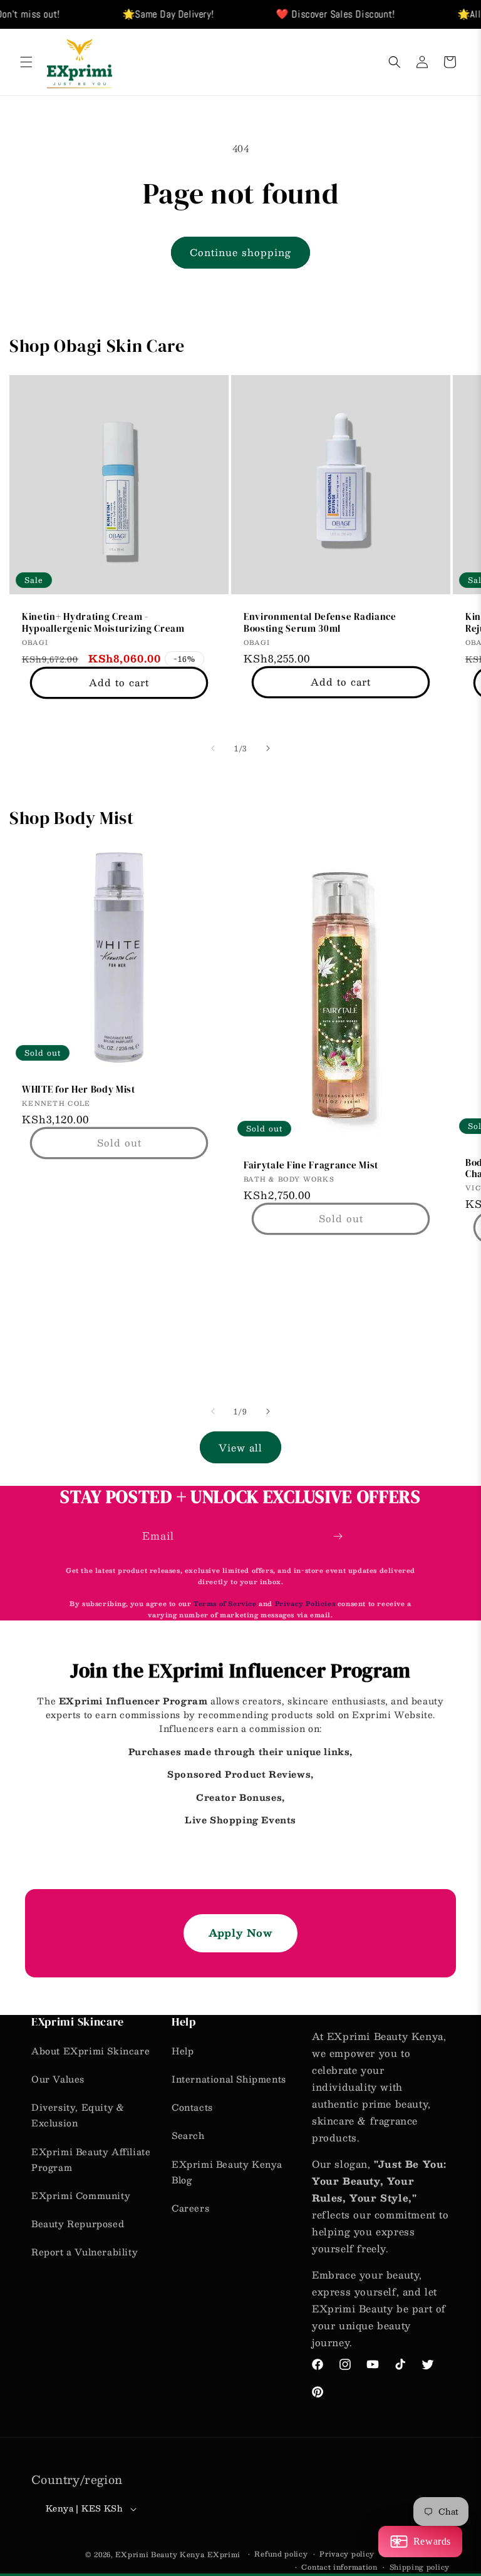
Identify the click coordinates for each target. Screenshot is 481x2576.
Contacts (192, 2107)
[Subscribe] (338, 1536)
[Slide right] (268, 748)
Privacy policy (347, 2554)
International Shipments (229, 2079)
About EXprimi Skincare (91, 2051)
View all (240, 1447)
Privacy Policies (305, 1603)
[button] (26, 62)
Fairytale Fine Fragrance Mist (311, 1166)
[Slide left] (213, 748)
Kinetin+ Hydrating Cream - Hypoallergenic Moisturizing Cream (103, 623)
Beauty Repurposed (78, 2223)
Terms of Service (226, 1603)
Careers (190, 2208)
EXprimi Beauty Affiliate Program (91, 2159)
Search (188, 2135)
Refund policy (281, 2554)
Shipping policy (420, 2567)
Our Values (58, 2079)
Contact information (339, 2567)
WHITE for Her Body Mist (79, 1090)
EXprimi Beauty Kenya (160, 2554)
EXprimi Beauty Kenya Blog (227, 2172)
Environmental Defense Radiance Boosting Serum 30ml (320, 623)
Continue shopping (240, 252)
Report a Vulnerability (85, 2252)
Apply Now (240, 1933)
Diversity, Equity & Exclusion (78, 2115)
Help (183, 2051)
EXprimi (225, 2554)
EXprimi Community (81, 2195)
